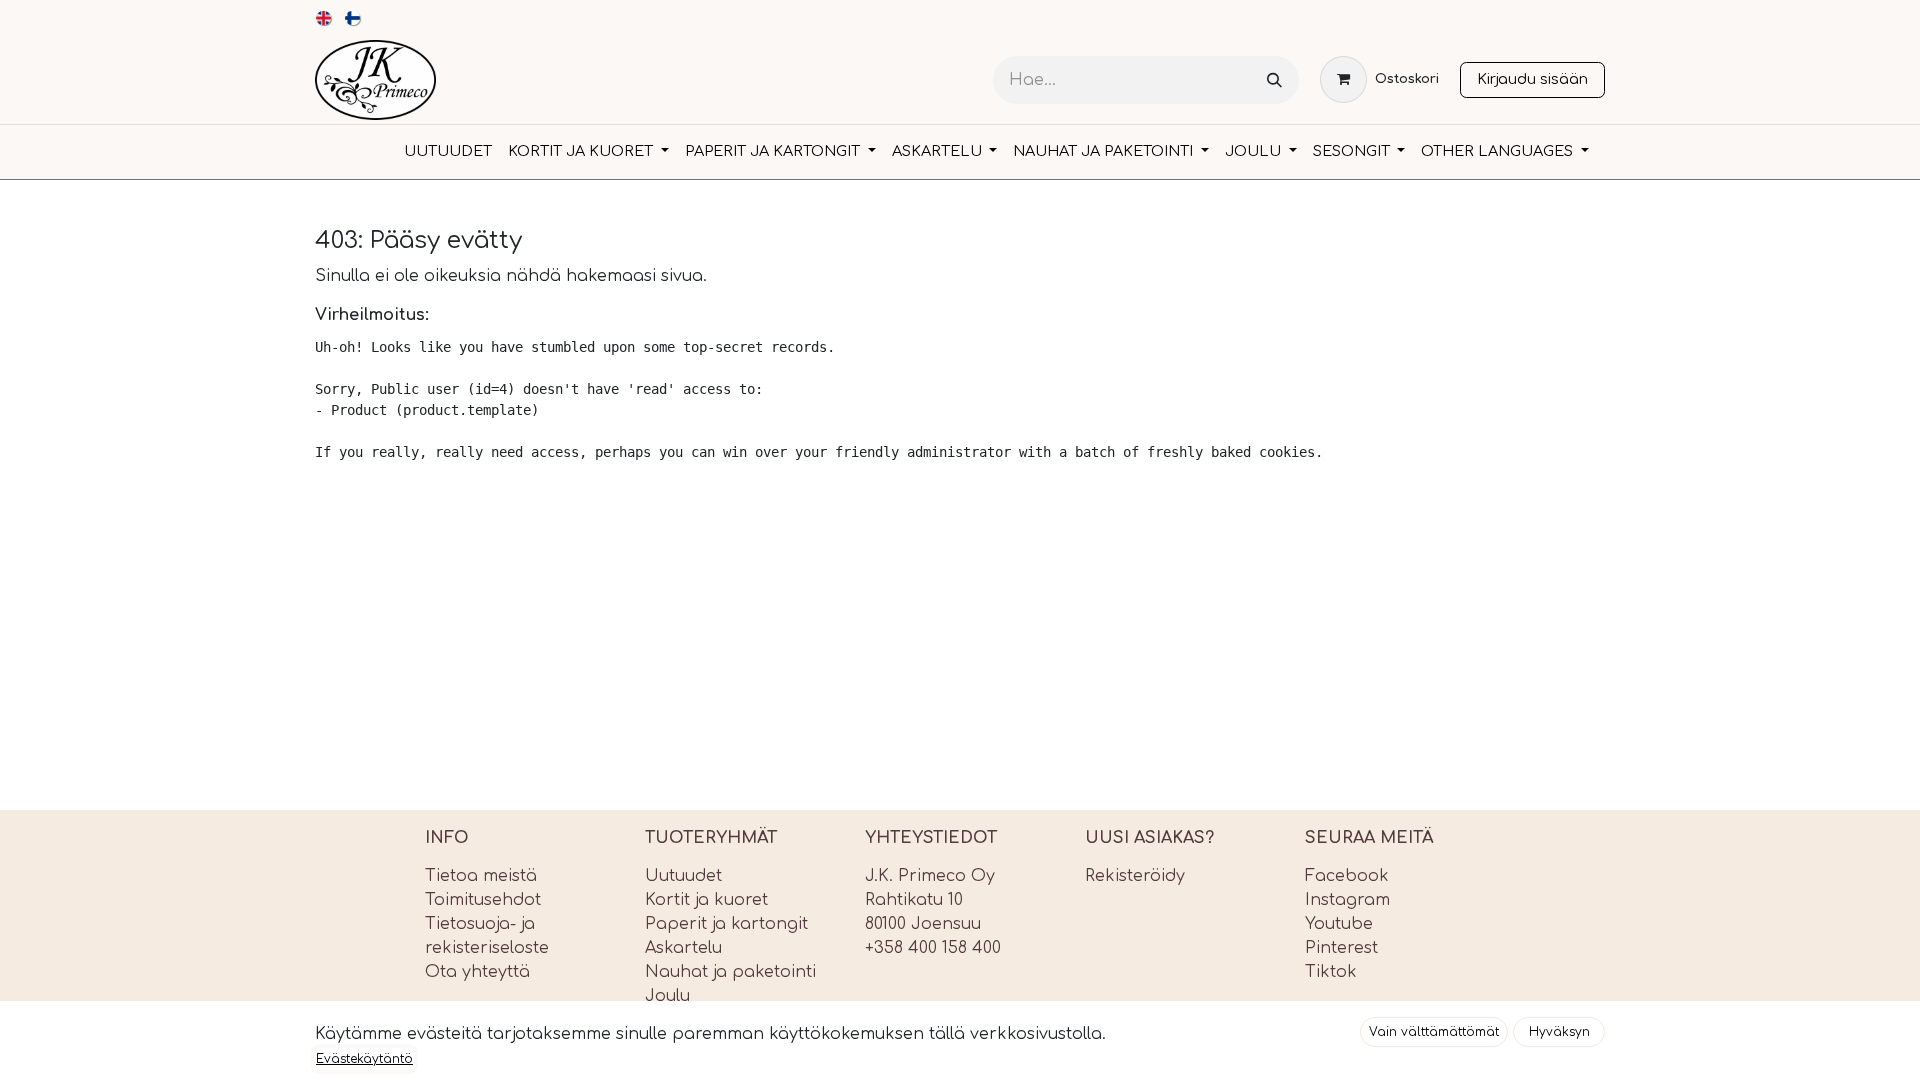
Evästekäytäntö (364, 1059)
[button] (1434, 1032)
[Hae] (1274, 80)
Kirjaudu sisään (1532, 79)
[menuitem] (324, 18)
